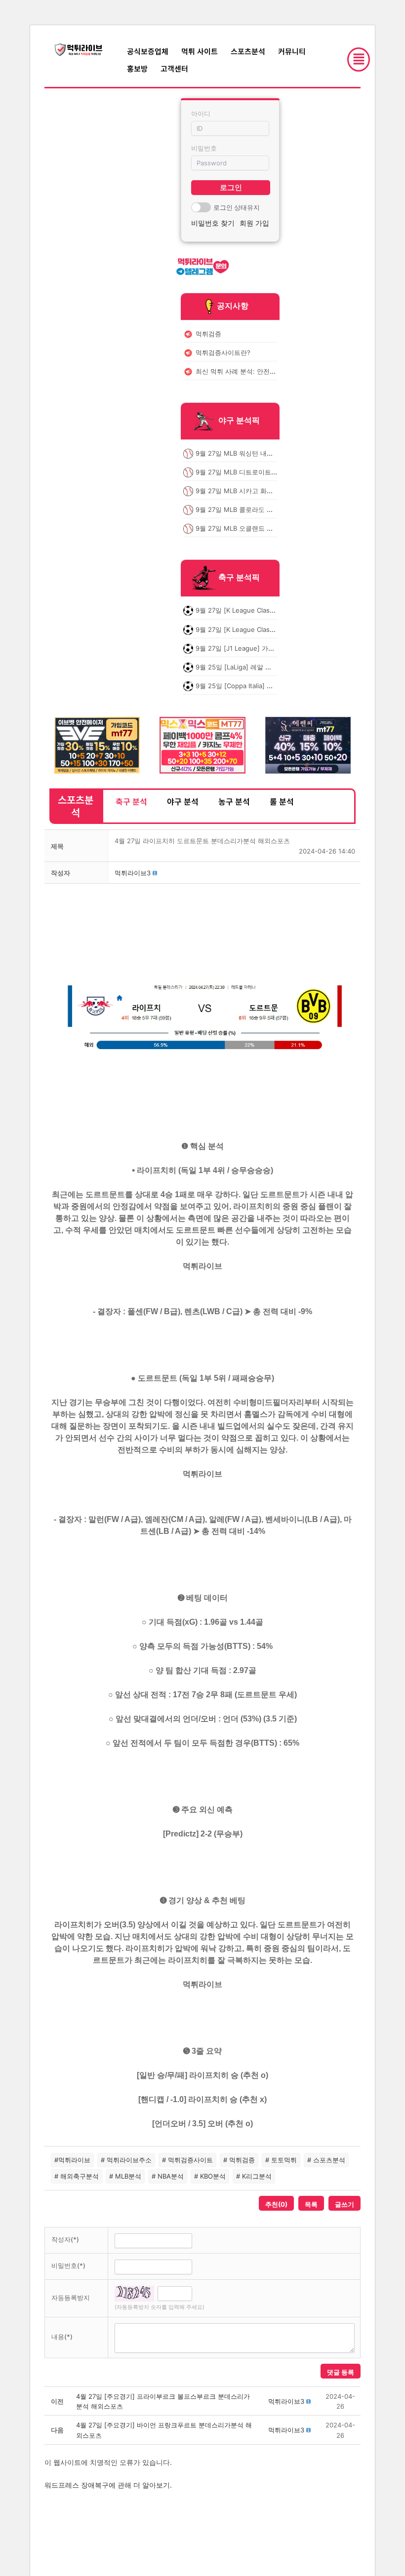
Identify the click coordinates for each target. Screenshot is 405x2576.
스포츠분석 (248, 51)
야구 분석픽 (239, 420)
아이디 (201, 114)
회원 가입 (254, 223)
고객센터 (174, 68)
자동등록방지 (71, 2298)
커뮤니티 (292, 51)
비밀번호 (204, 148)
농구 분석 (234, 801)
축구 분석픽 (239, 578)
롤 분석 (282, 801)
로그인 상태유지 (237, 207)
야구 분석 (183, 801)
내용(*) (62, 2337)
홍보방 (137, 68)
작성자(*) (65, 2239)
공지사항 (233, 306)
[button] (133, 873)
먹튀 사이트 (200, 51)
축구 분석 (131, 801)
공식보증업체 (148, 51)
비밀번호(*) (68, 2265)
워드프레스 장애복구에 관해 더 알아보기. (108, 2485)
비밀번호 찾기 (213, 223)
